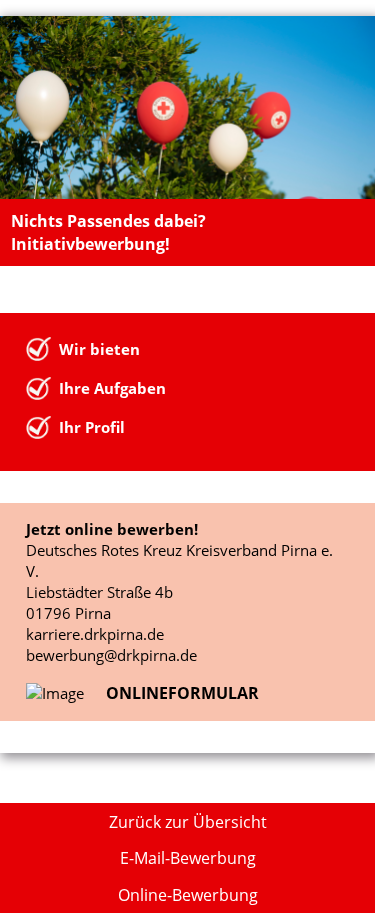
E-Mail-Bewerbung (188, 858)
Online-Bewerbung (188, 895)
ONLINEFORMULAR (182, 693)
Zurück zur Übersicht (188, 822)
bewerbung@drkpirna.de (111, 655)
